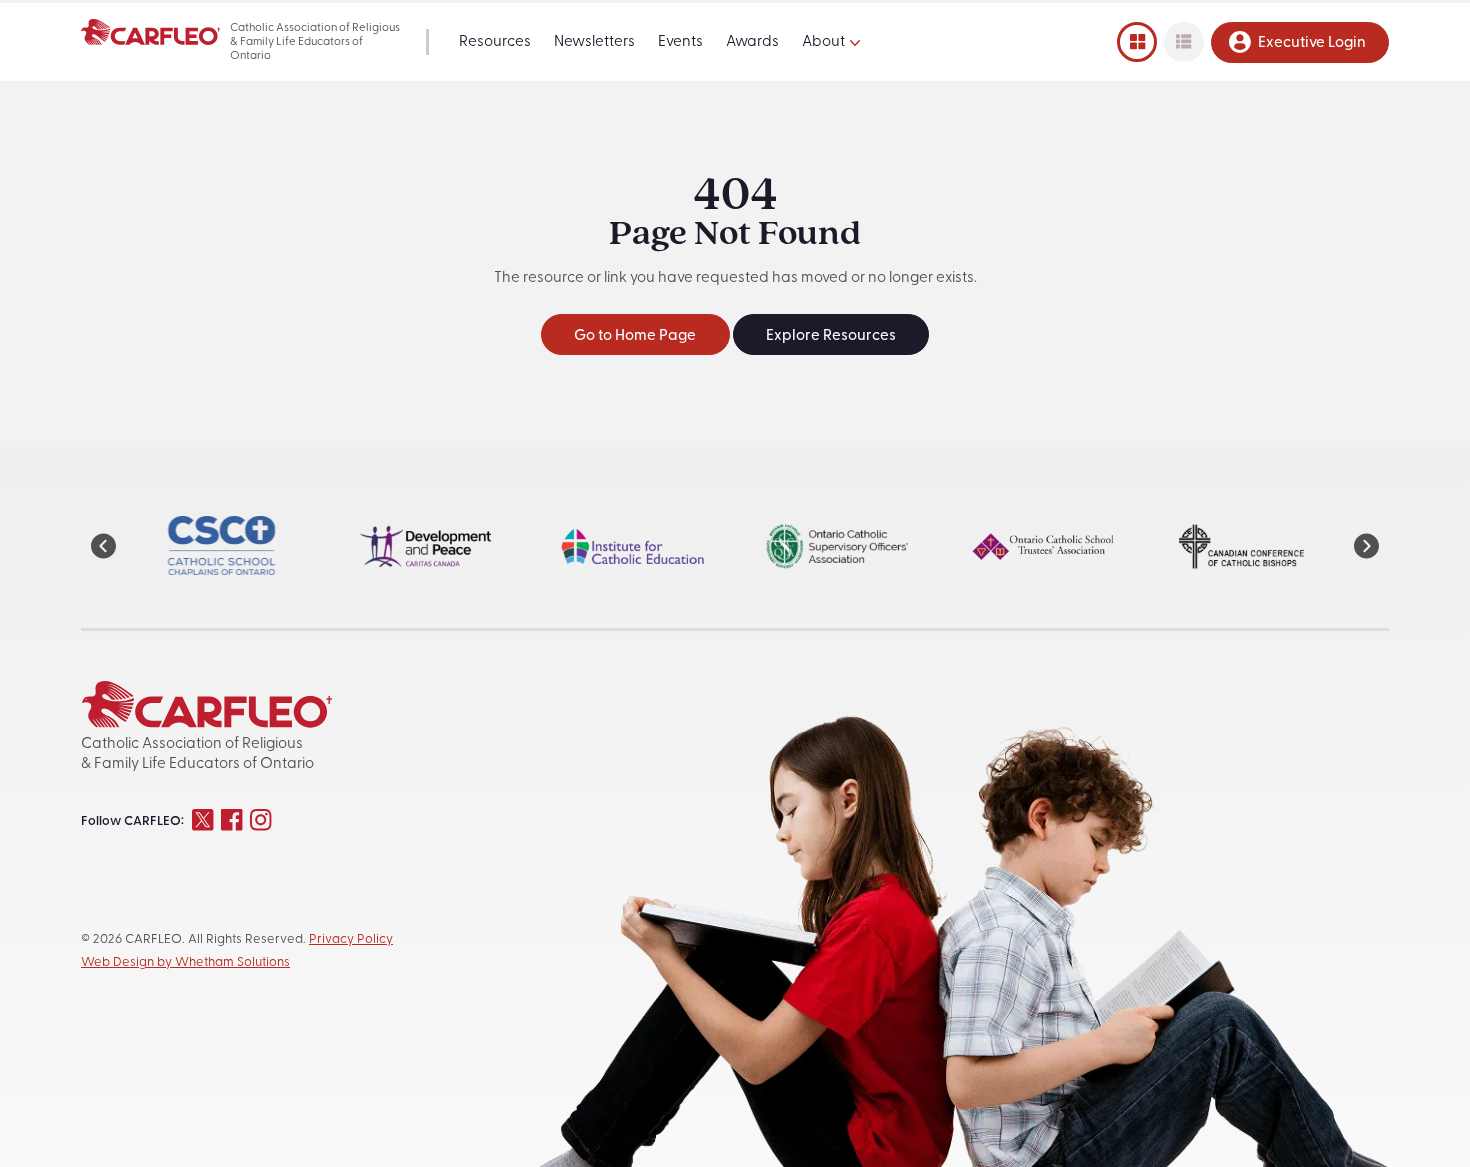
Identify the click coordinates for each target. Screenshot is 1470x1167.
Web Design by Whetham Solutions (185, 962)
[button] (103, 546)
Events (680, 42)
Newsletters (594, 42)
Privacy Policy (351, 939)
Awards (752, 42)
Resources (495, 42)
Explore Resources (831, 336)
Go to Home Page (635, 336)
